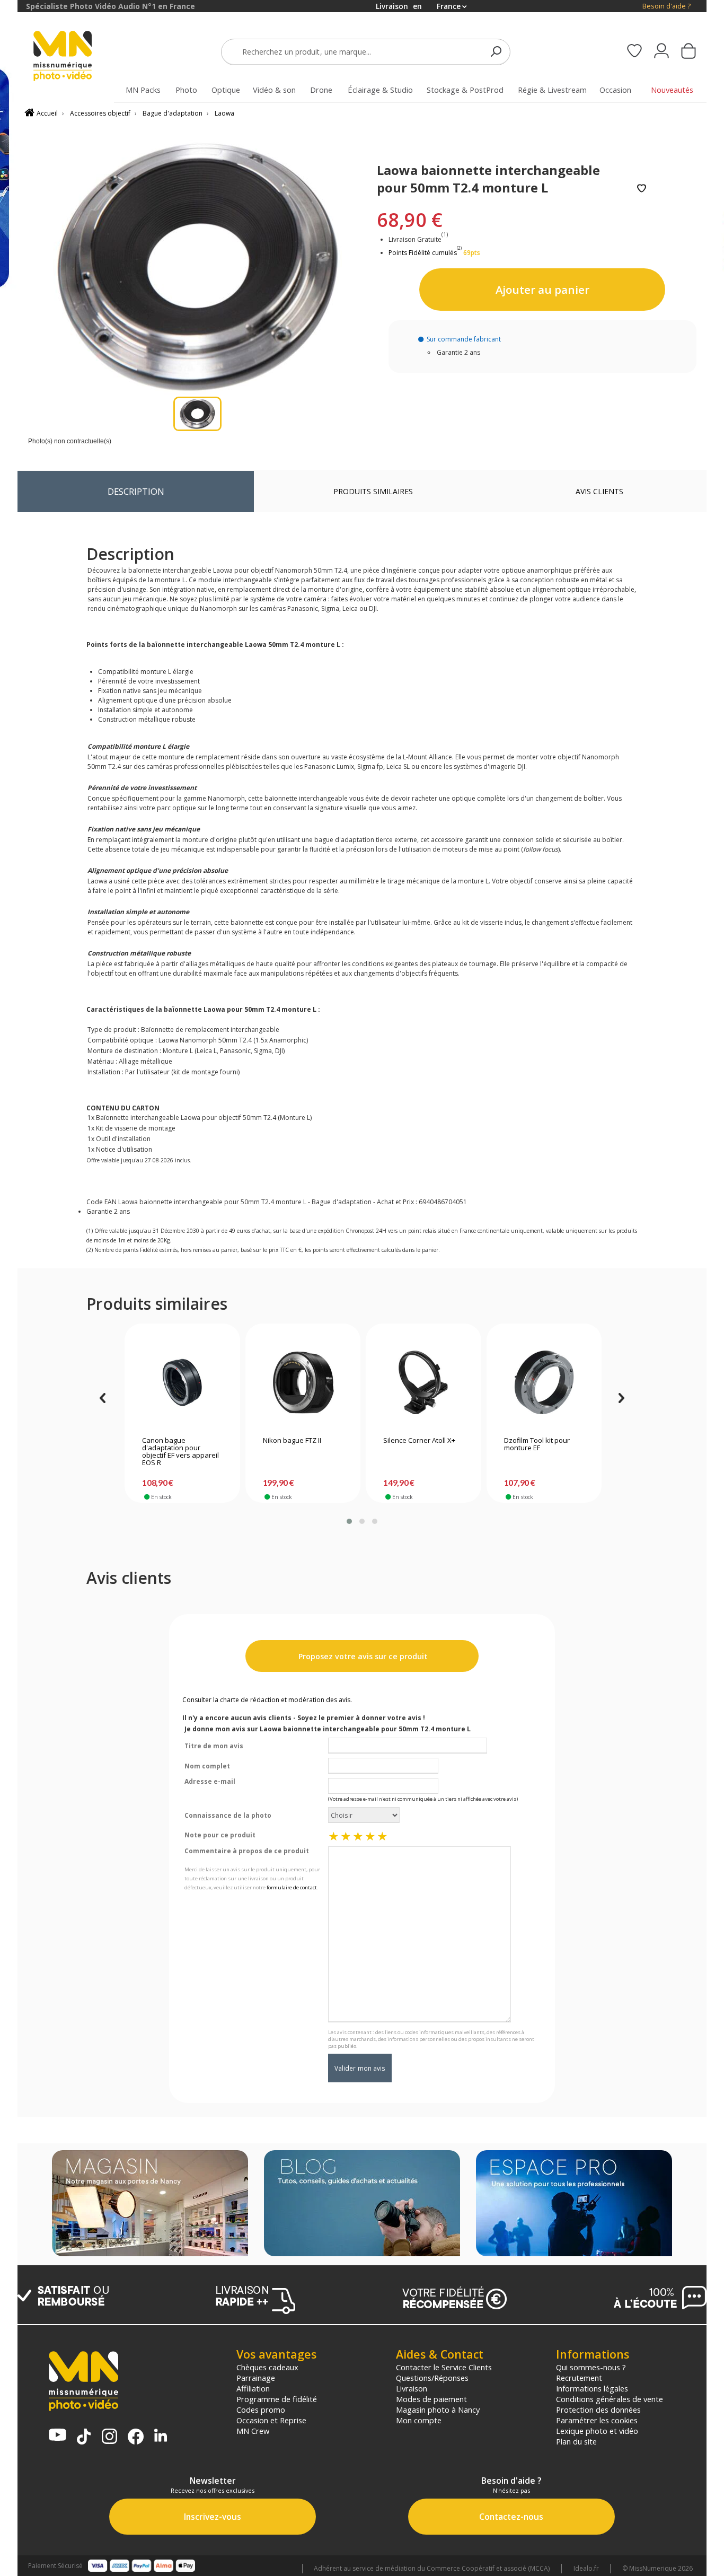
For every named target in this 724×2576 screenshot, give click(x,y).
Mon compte (419, 2420)
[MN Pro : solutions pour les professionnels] (574, 2204)
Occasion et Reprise (271, 2420)
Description (136, 491)
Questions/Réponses (432, 2378)
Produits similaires (373, 491)
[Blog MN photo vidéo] (362, 2204)
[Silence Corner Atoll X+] (423, 1382)
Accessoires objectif (100, 113)
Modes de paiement (431, 2399)
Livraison (412, 2388)
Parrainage (256, 2378)
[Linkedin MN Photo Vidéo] (161, 2436)
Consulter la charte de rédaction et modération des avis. (267, 1700)
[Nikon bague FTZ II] (303, 1382)
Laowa (224, 113)
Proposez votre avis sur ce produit (362, 1656)
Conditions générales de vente (610, 2399)
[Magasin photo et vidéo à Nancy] (150, 2204)
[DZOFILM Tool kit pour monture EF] (544, 1382)
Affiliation (253, 2388)
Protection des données (598, 2409)
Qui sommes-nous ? (591, 2367)
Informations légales (592, 2388)
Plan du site (576, 2441)
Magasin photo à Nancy (438, 2409)
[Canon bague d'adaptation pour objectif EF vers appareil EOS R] (182, 1382)
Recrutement (579, 2378)
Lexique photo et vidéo (597, 2431)
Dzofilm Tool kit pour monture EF (537, 1444)
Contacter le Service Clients (444, 2367)
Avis (599, 491)
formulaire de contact (292, 1887)
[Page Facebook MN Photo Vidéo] (136, 2438)
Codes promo (261, 2409)
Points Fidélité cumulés (423, 253)
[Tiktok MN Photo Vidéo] (84, 2438)
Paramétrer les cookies (597, 2420)
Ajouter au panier (542, 290)
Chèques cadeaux (267, 2367)
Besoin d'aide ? (666, 6)
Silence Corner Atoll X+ (419, 1441)
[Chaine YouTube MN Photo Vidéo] (58, 2436)
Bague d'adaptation (173, 113)
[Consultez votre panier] (688, 52)
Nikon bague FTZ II (292, 1441)
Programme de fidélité (277, 2399)
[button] (349, 1521)
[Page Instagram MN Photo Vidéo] (109, 2437)
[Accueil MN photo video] (75, 57)
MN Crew (253, 2431)
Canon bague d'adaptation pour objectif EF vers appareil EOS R (180, 1452)
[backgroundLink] (9, 1288)
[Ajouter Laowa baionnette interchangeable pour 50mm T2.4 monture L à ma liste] (642, 189)
